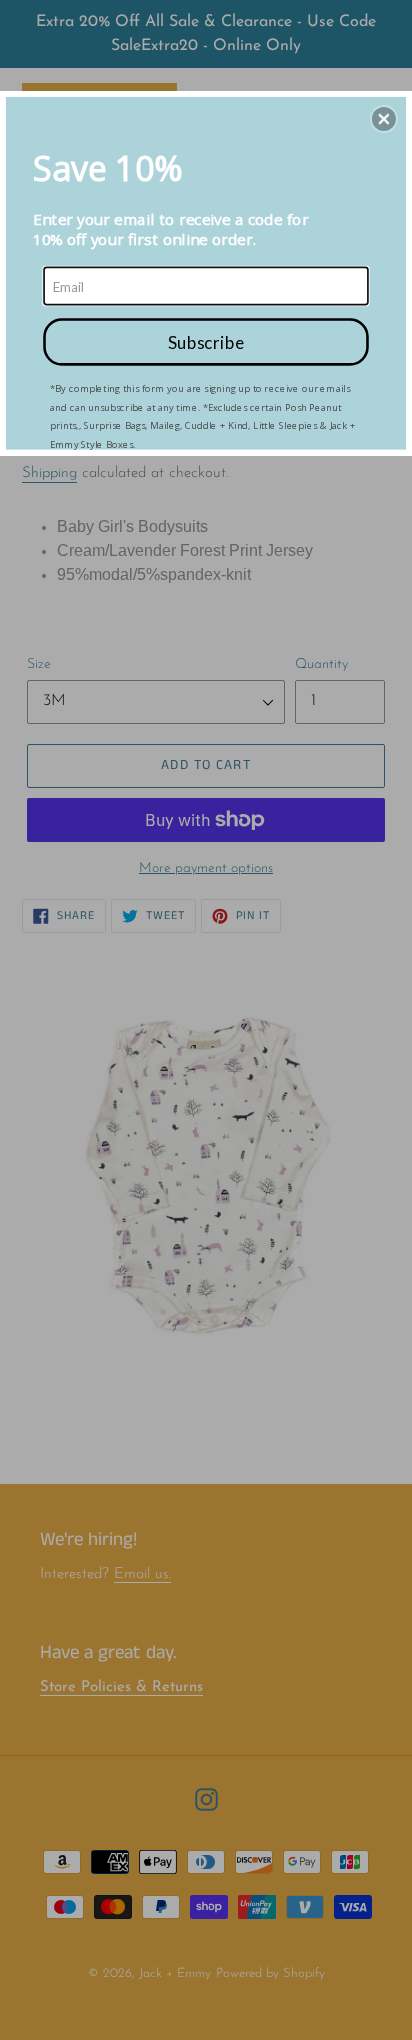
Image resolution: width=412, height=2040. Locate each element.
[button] (384, 119)
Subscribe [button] (206, 341)
